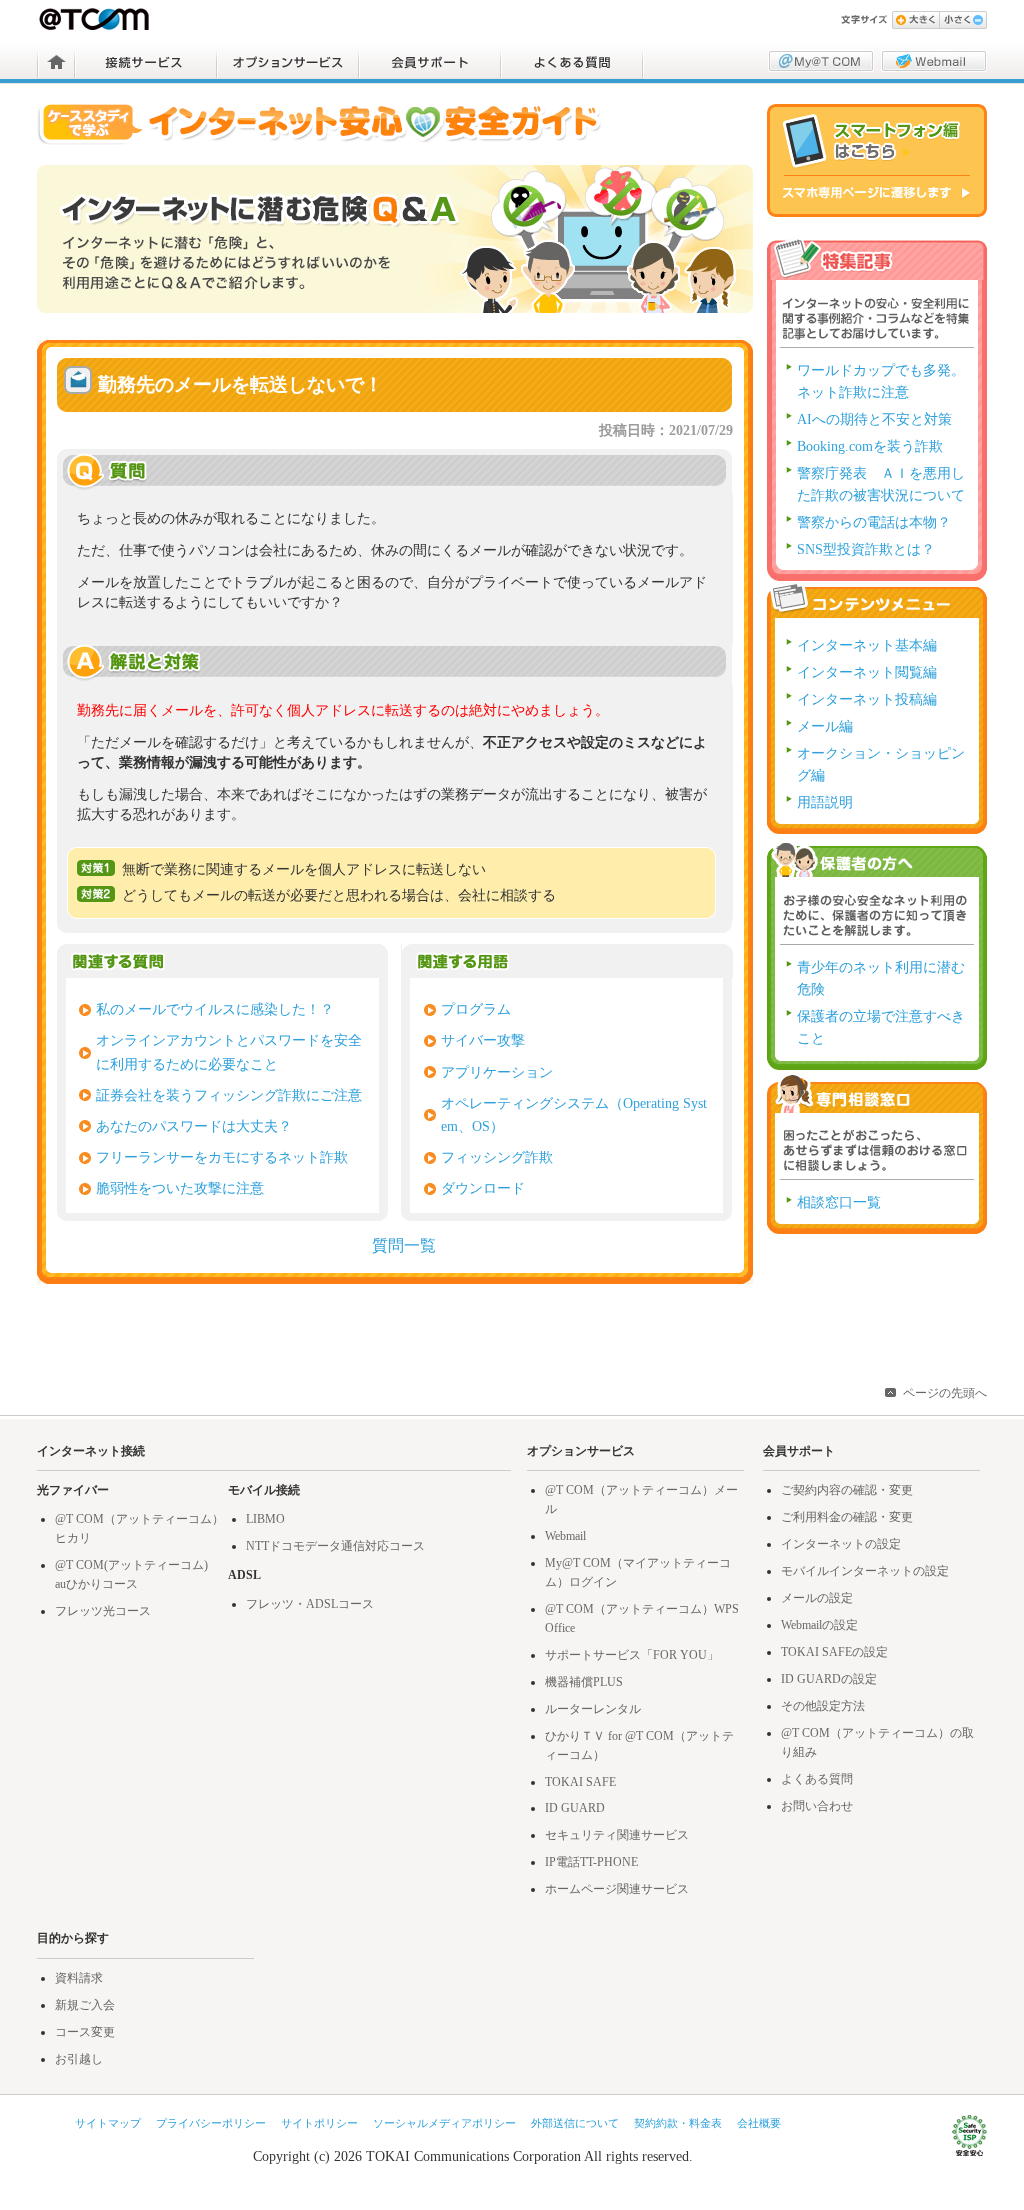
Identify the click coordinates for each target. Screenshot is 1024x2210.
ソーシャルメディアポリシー (444, 2123)
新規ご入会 (85, 2005)
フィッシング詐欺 (497, 1157)
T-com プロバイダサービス (96, 19)
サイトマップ (108, 2123)
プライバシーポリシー (211, 2123)
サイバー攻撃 (483, 1040)
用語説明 (825, 802)
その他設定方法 (823, 1706)
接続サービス (146, 62)
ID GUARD (575, 1808)
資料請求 (79, 1978)
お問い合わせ (817, 1806)
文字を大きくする (915, 20)
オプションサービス (288, 62)
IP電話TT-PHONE (591, 1862)
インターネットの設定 (841, 1544)
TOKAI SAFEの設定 (834, 1652)
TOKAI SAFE (580, 1782)
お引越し (79, 2059)
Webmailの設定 (819, 1625)
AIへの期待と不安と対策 (874, 419)
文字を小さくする (963, 20)
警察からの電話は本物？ (874, 522)
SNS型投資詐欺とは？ (866, 549)
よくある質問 (572, 62)
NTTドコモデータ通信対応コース (335, 1546)
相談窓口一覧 (839, 1202)
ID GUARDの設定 (829, 1679)
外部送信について (575, 2123)
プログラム (476, 1009)
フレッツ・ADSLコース (310, 1604)
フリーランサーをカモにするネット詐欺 (222, 1157)
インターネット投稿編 (867, 699)
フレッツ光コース (103, 1611)
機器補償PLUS (584, 1682)
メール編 (825, 726)
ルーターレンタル (593, 1709)
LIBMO (265, 1519)
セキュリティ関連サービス (617, 1835)
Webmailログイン (934, 61)
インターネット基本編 (867, 645)
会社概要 (759, 2123)
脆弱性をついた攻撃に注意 (180, 1188)
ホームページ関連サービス (617, 1889)
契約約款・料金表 (678, 2123)
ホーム (56, 62)
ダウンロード (483, 1188)
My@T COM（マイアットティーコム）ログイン (821, 61)
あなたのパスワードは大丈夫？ (194, 1126)
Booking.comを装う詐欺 (870, 446)
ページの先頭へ (945, 1393)
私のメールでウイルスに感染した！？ (215, 1009)
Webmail (565, 1536)
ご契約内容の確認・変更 (847, 1490)
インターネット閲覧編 (867, 672)
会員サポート (430, 62)
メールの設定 (817, 1598)
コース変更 (85, 2032)
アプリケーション (497, 1072)
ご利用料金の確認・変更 (847, 1517)
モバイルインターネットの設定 (865, 1571)
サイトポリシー (319, 2123)
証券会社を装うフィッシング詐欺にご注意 (229, 1095)
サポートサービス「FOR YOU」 (632, 1655)
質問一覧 (404, 1245)
